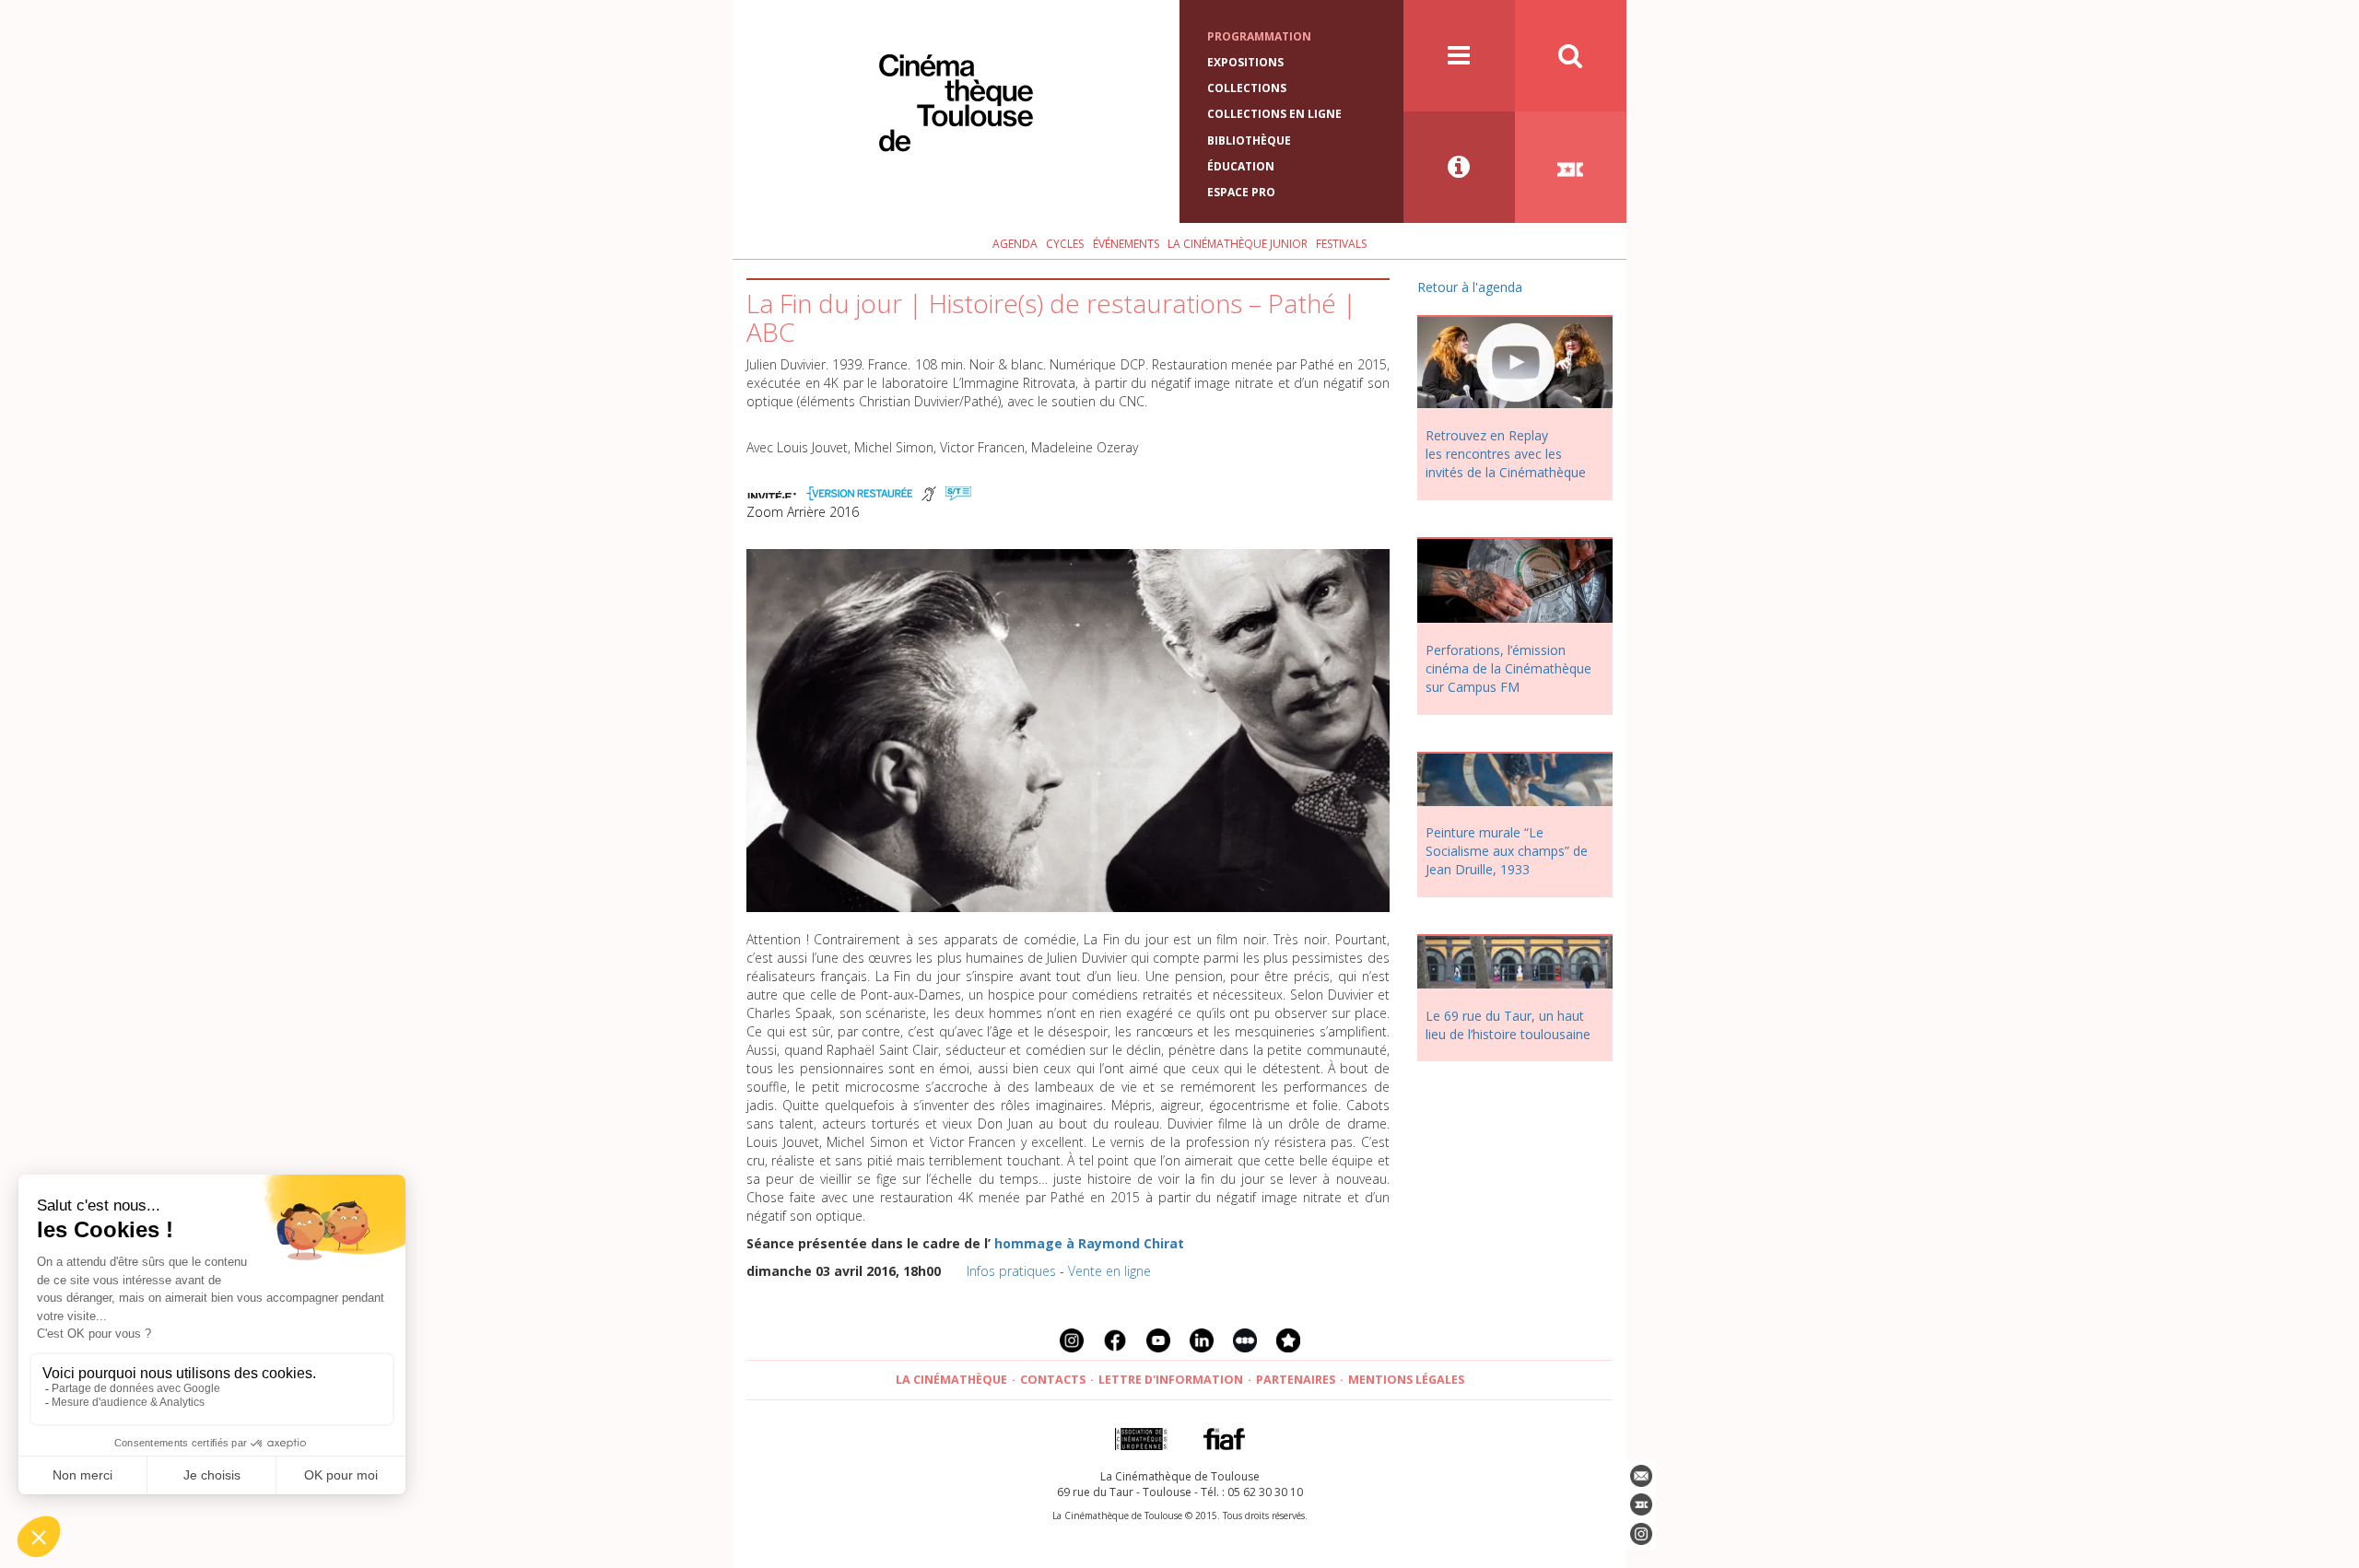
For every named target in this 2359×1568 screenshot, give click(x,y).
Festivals (1341, 244)
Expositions (1245, 62)
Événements (1126, 244)
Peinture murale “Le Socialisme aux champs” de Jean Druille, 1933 (1507, 851)
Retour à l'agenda (1470, 287)
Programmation (1259, 36)
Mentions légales (1406, 1380)
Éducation (1241, 166)
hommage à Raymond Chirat (1089, 1243)
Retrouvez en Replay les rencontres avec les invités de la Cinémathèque (1506, 454)
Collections (1247, 88)
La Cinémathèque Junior (1238, 244)
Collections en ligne (1274, 114)
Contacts (1053, 1380)
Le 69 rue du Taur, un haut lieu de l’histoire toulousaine (1508, 1025)
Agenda (1015, 244)
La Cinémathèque (951, 1380)
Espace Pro (1241, 192)
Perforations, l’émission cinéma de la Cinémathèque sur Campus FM (1508, 668)
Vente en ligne (1109, 1271)
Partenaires (1296, 1380)
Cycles (1065, 244)
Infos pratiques (1011, 1271)
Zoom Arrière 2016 (803, 512)
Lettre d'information (1171, 1380)
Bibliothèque (1249, 140)
